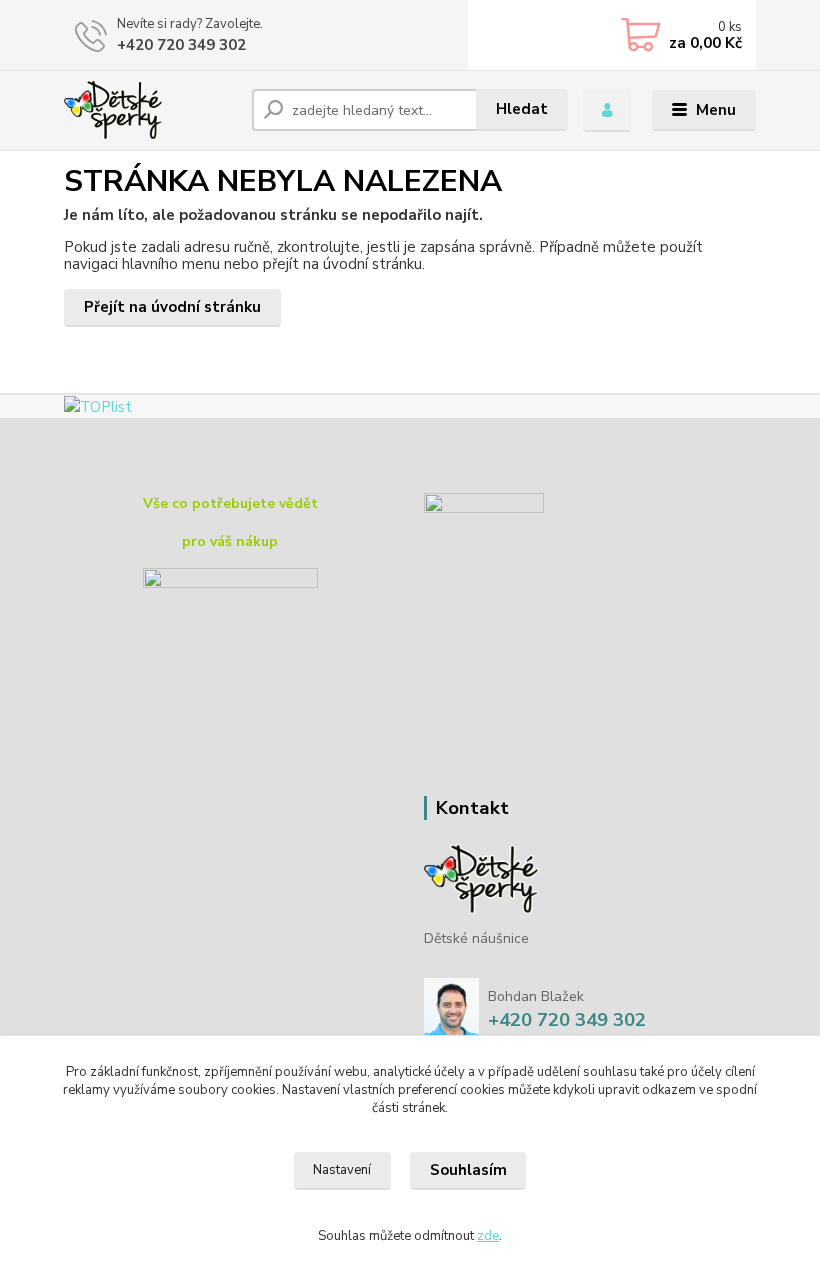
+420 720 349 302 (181, 45)
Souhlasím (468, 1170)
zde (488, 1236)
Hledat (522, 109)
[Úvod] (150, 110)
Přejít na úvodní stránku (172, 307)
